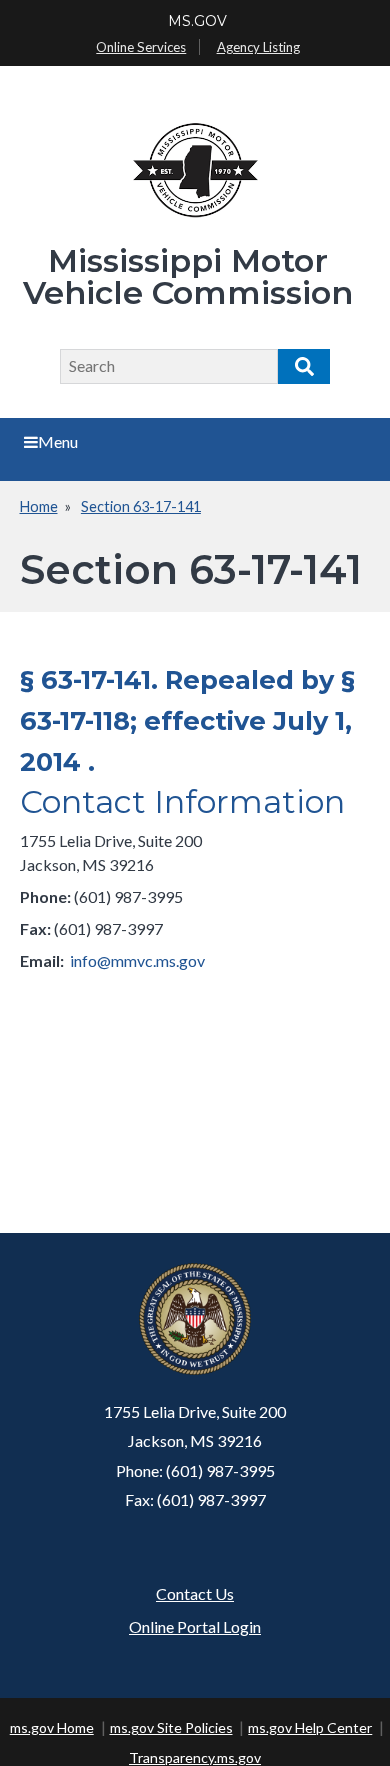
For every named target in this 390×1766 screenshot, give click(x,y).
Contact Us (195, 1593)
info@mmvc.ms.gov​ (137, 960)
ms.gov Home (52, 1727)
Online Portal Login (195, 1626)
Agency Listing (258, 47)
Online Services (141, 47)
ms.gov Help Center (310, 1727)
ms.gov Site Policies (171, 1727)
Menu (58, 441)
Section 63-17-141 (141, 506)
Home (39, 506)
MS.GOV (197, 21)
